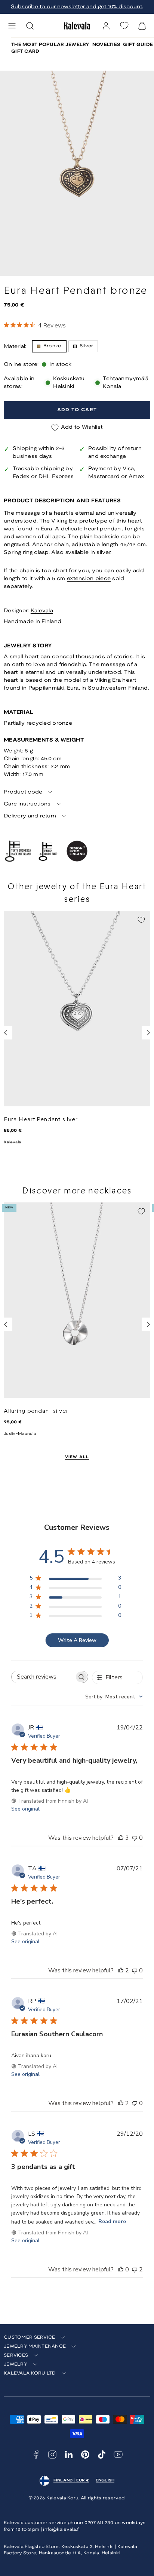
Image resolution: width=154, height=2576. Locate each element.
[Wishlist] (124, 26)
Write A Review (77, 1640)
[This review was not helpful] (135, 2270)
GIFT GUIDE (138, 45)
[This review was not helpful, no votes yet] (135, 1838)
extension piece (89, 579)
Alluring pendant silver (36, 1411)
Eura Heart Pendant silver (41, 1119)
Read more (112, 2221)
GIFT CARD (25, 51)
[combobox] (114, 1697)
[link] (106, 26)
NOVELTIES (106, 45)
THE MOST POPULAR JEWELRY (50, 45)
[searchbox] (43, 1677)
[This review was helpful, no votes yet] (121, 2270)
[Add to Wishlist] (141, 920)
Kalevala (42, 611)
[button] (12, 26)
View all (77, 1457)
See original (25, 1809)
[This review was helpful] (121, 1838)
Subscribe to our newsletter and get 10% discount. (77, 7)
